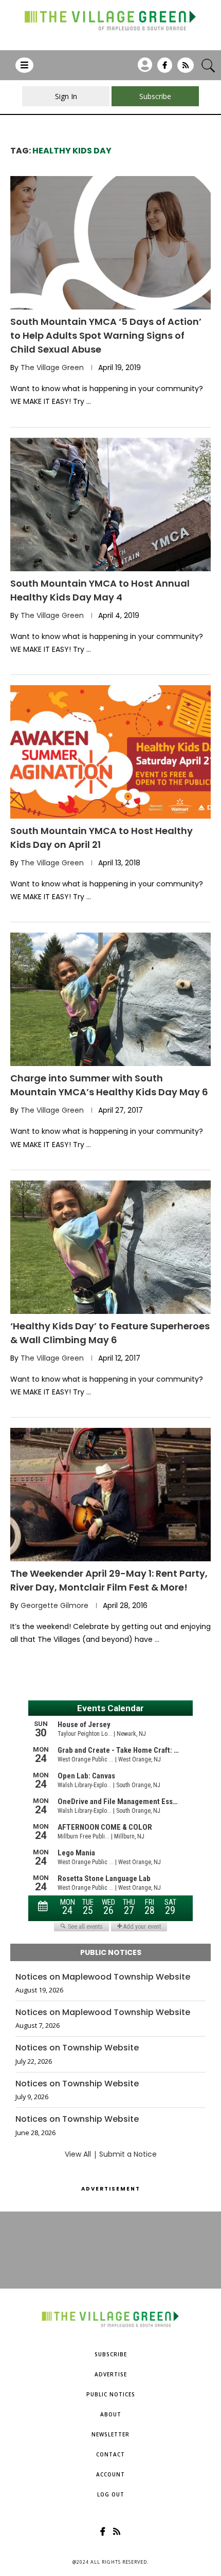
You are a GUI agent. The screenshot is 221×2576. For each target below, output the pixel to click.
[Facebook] (165, 69)
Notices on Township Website (77, 2048)
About (111, 2414)
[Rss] (186, 69)
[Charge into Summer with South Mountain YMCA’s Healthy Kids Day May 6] (110, 999)
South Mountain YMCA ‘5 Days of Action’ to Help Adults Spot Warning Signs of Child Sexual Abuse (106, 335)
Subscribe (111, 2354)
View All (78, 2154)
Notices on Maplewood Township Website (103, 1977)
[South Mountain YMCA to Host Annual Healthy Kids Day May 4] (110, 505)
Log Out (111, 2494)
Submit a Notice (128, 2154)
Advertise (111, 2374)
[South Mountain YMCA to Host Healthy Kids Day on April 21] (110, 752)
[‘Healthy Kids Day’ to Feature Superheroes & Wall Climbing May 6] (110, 1247)
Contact (110, 2454)
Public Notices (111, 2394)
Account (110, 2474)
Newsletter (110, 2434)
